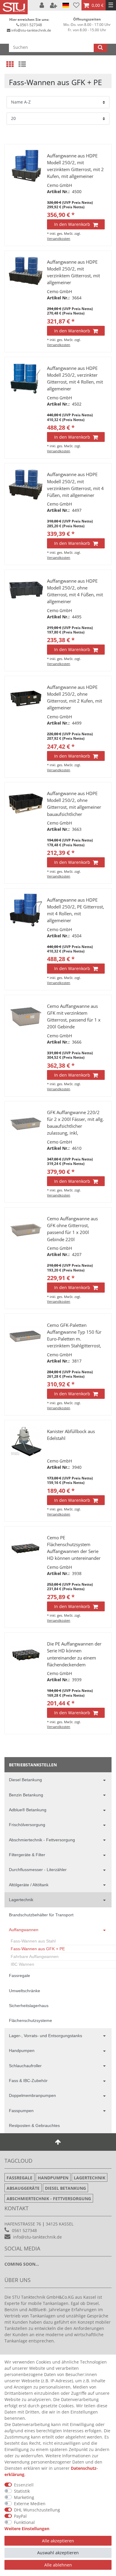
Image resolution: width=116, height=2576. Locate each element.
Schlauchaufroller (25, 2066)
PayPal (20, 2516)
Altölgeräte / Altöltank (29, 1885)
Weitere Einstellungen (27, 2529)
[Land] (66, 5)
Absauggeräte (23, 2188)
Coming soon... (22, 2264)
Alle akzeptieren (58, 2541)
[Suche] (100, 47)
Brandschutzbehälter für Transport (41, 1915)
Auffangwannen (24, 1930)
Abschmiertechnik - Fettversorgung (42, 1840)
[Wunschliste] (76, 5)
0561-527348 (31, 25)
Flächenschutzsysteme (30, 2020)
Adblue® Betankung (28, 1810)
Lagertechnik (21, 1900)
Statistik (22, 2491)
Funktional (24, 2522)
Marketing (24, 2497)
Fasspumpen (21, 2111)
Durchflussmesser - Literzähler (38, 1870)
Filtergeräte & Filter (27, 1855)
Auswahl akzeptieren (58, 2553)
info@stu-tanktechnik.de (31, 30)
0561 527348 (24, 2230)
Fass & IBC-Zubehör (28, 2081)
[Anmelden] (42, 5)
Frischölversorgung (27, 1825)
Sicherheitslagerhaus (29, 2006)
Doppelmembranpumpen (32, 2095)
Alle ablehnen (58, 2565)
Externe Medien (30, 2504)
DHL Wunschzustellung (37, 2510)
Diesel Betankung (25, 1780)
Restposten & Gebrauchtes (34, 2125)
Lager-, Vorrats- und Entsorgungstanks (46, 2036)
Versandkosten (59, 238)
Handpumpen (22, 2051)
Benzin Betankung (26, 1795)
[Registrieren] (54, 5)
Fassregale (19, 1976)
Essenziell (24, 2485)
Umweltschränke (25, 1991)
